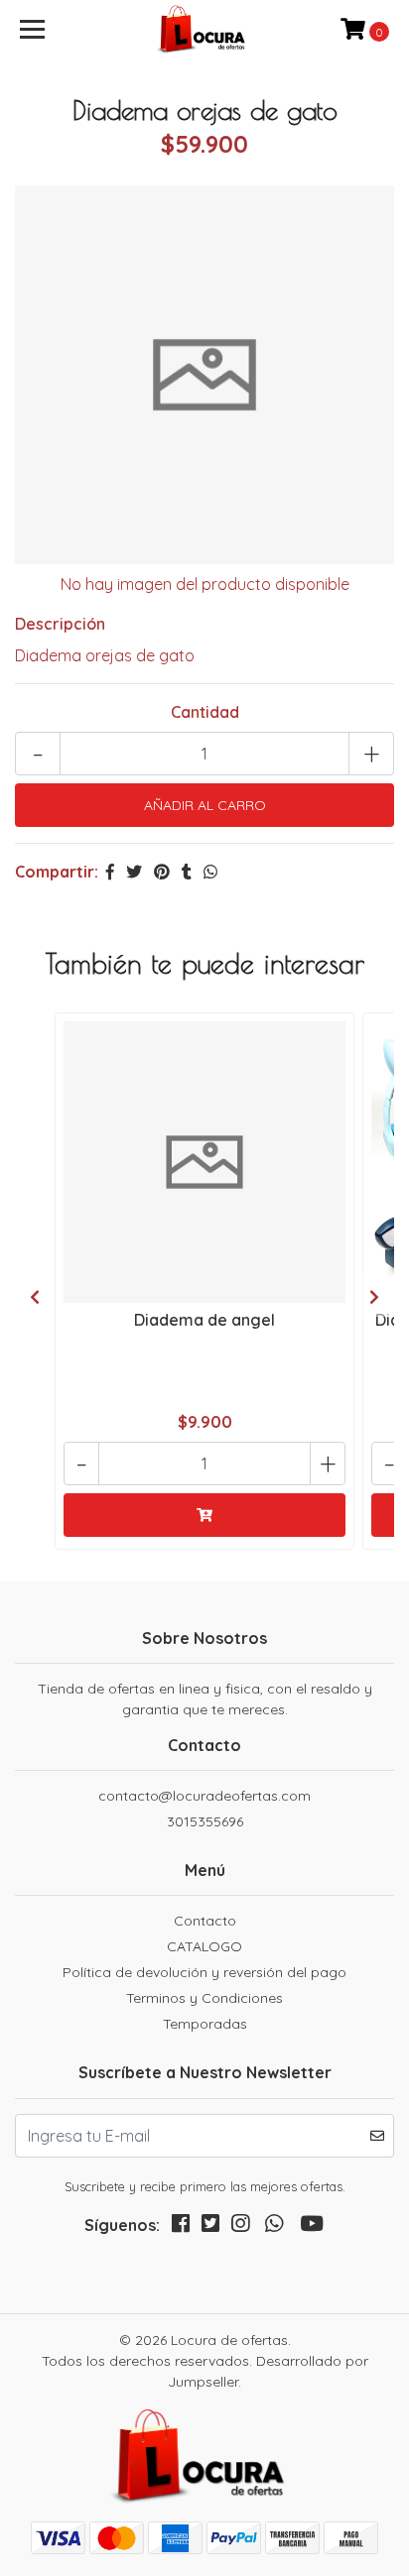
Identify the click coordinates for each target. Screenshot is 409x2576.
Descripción (60, 624)
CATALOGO (204, 1946)
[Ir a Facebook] (181, 2227)
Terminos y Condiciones (204, 1998)
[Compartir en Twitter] (134, 872)
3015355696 (205, 1821)
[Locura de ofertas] (205, 30)
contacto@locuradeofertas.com (204, 1796)
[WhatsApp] (274, 2227)
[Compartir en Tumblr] (187, 872)
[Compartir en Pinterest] (162, 872)
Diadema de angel (204, 1320)
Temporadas (205, 2024)
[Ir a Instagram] (240, 2227)
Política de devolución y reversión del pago (204, 1972)
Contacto (205, 1921)
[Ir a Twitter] (210, 2227)
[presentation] (35, 1297)
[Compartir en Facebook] (110, 872)
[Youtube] (312, 2227)
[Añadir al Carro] (204, 1515)
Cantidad (205, 712)
